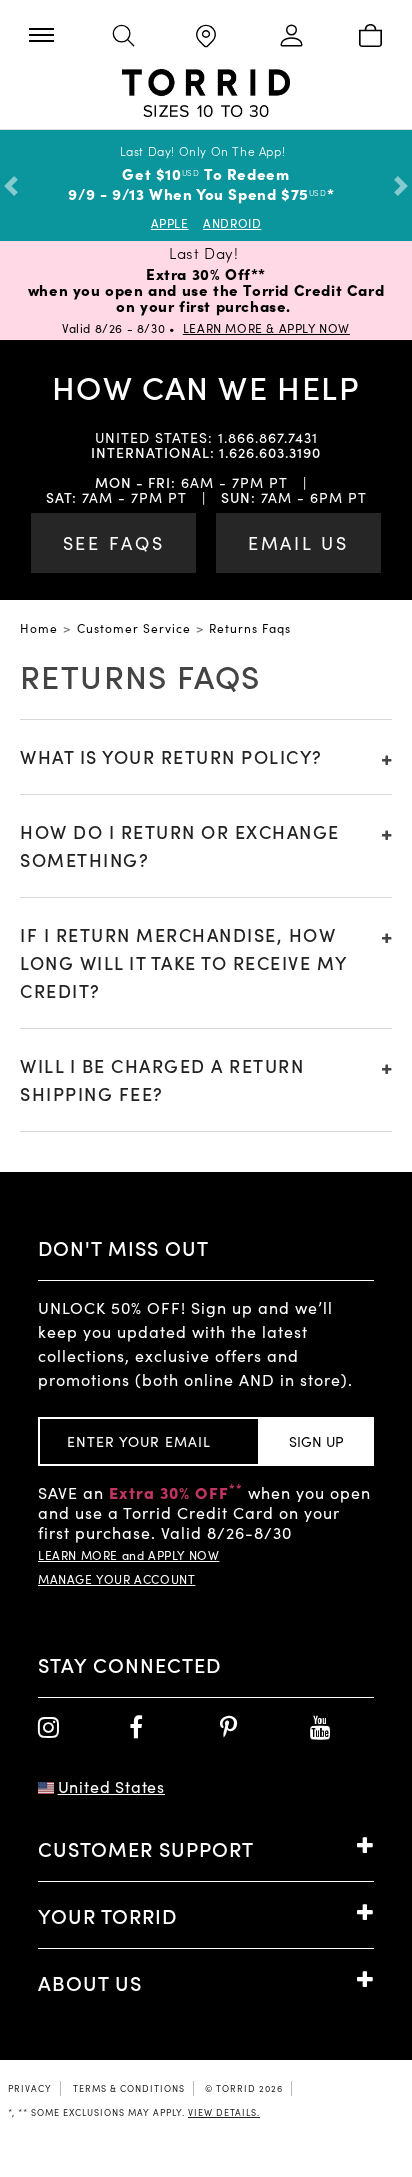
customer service (134, 628)
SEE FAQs (114, 543)
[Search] (123, 37)
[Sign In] (288, 37)
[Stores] (206, 37)
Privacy (30, 2088)
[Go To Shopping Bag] (371, 37)
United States (111, 1786)
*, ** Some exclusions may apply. (134, 2112)
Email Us (298, 543)
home (39, 628)
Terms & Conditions (129, 2088)
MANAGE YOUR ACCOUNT (116, 1579)
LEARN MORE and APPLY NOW (128, 1555)
